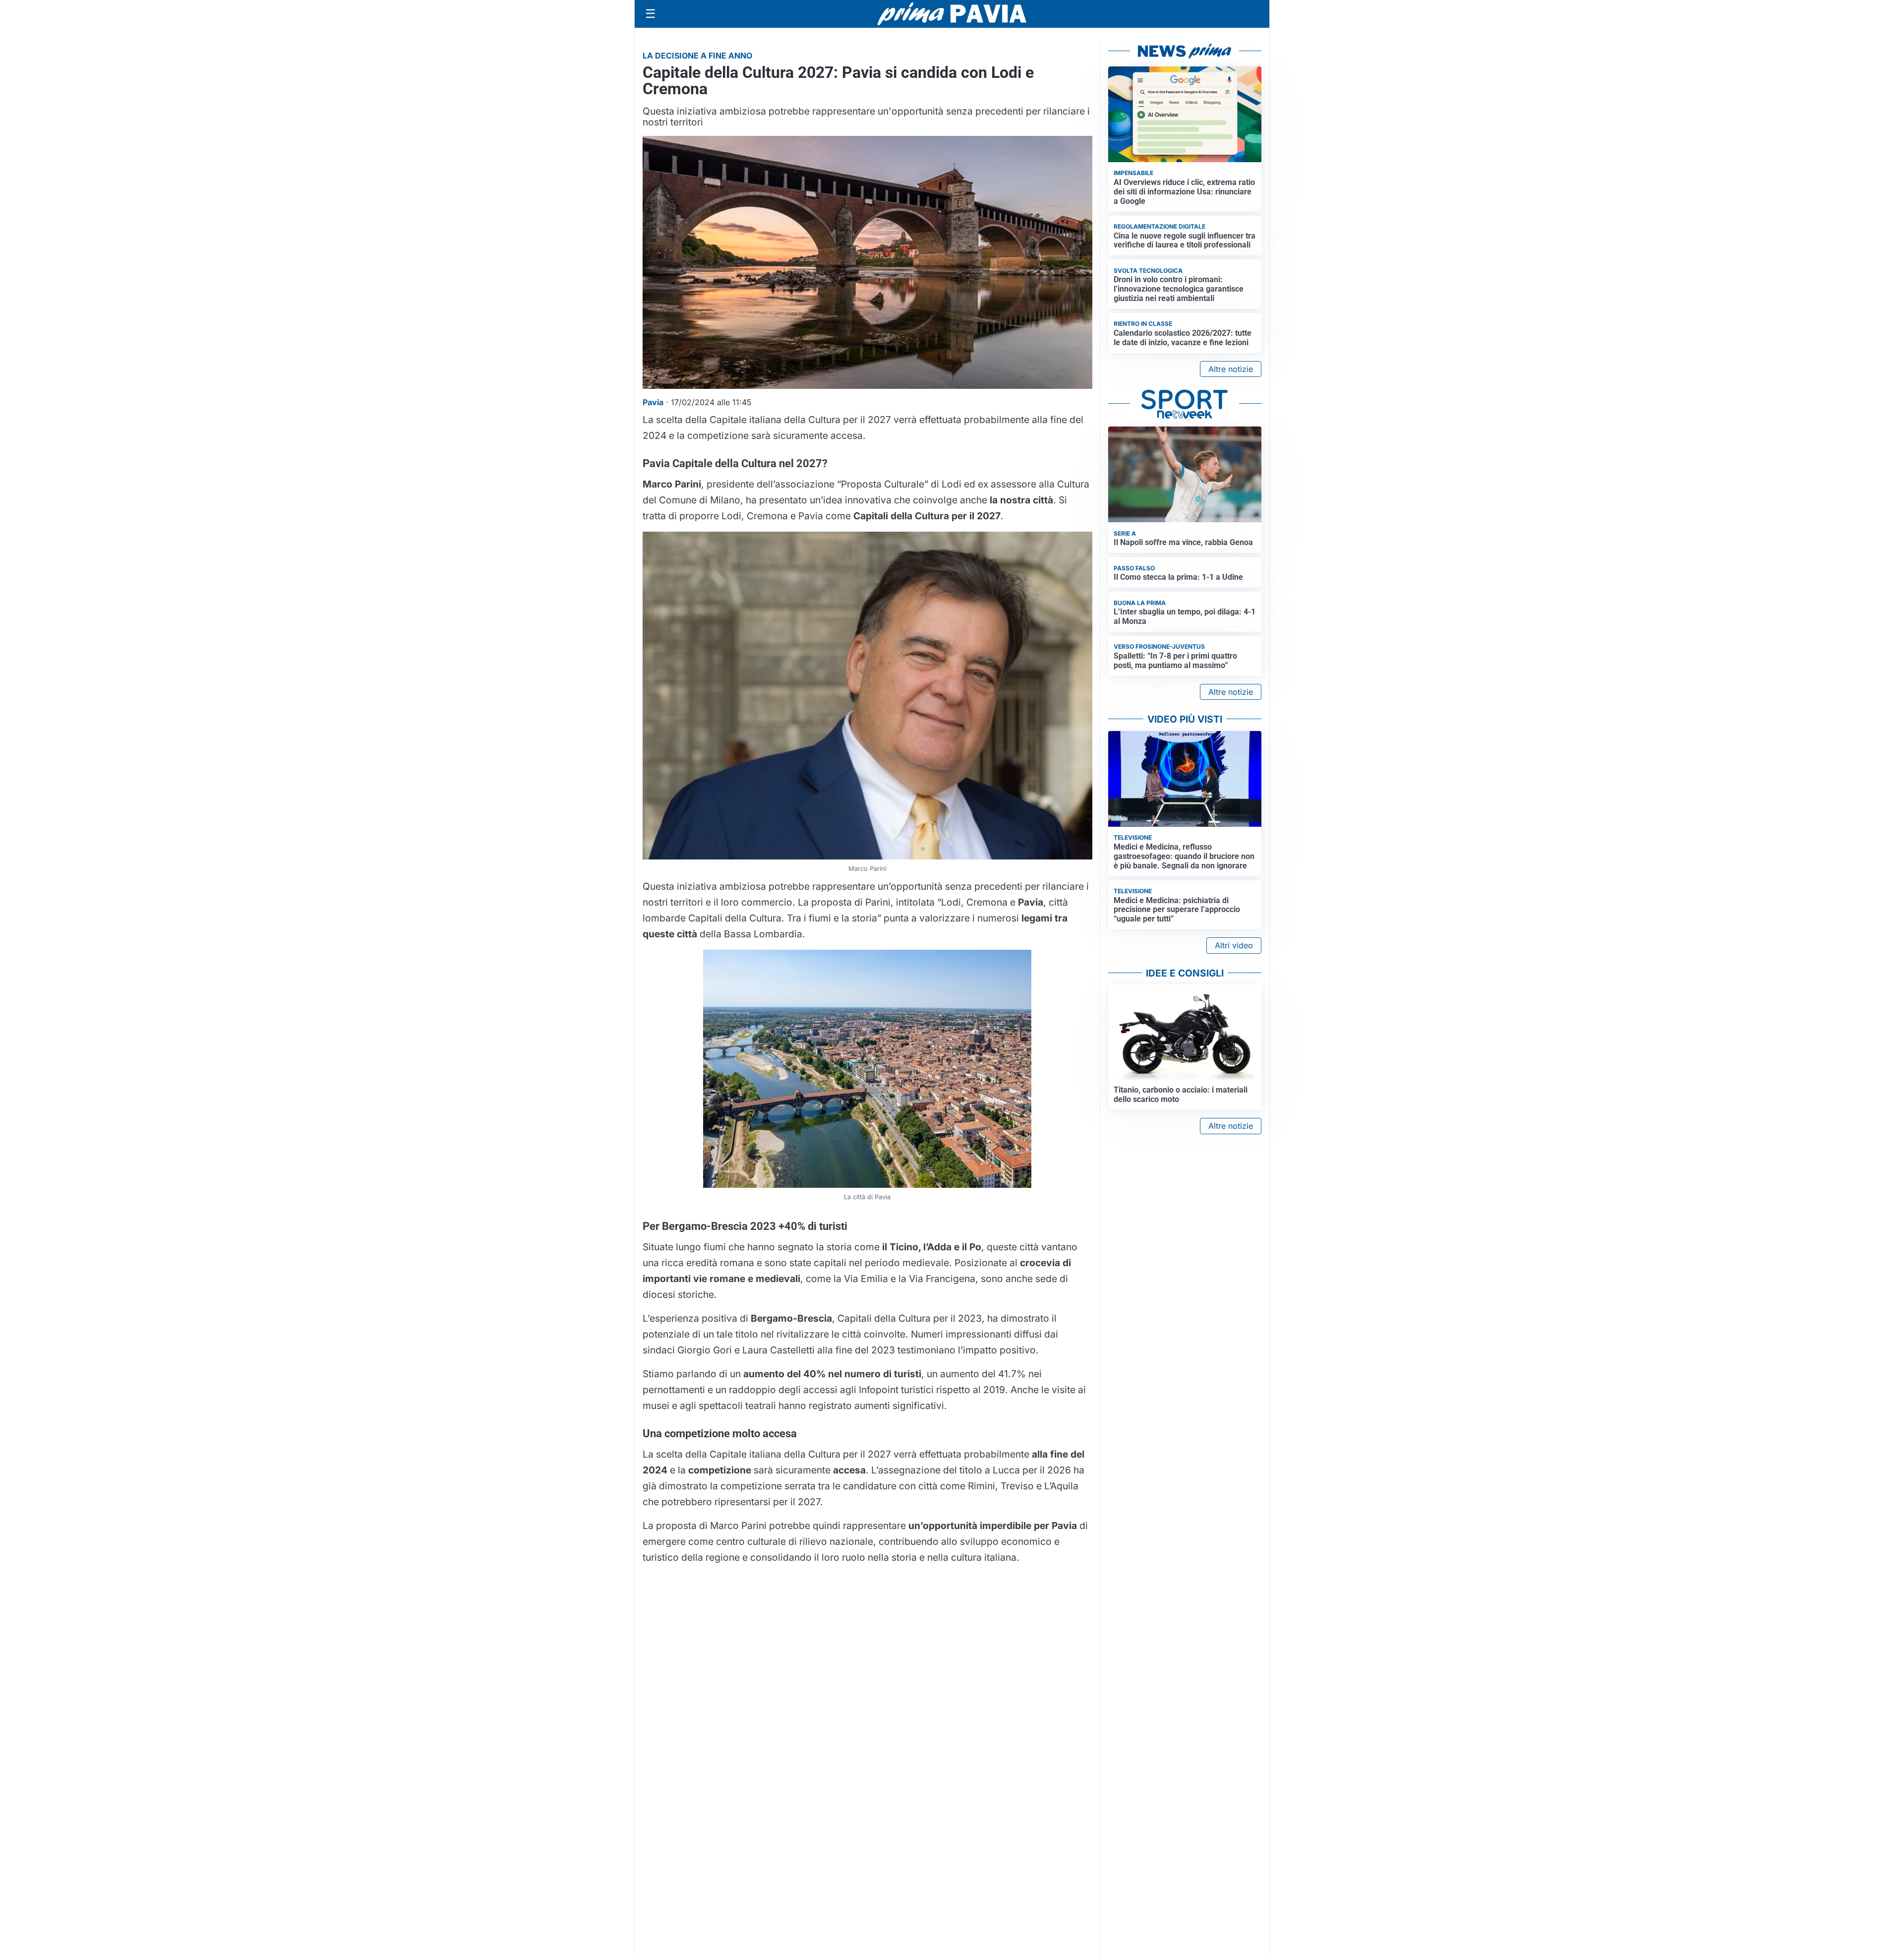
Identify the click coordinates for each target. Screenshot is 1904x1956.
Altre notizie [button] (1231, 369)
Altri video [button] (1234, 945)
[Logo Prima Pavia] (952, 14)
